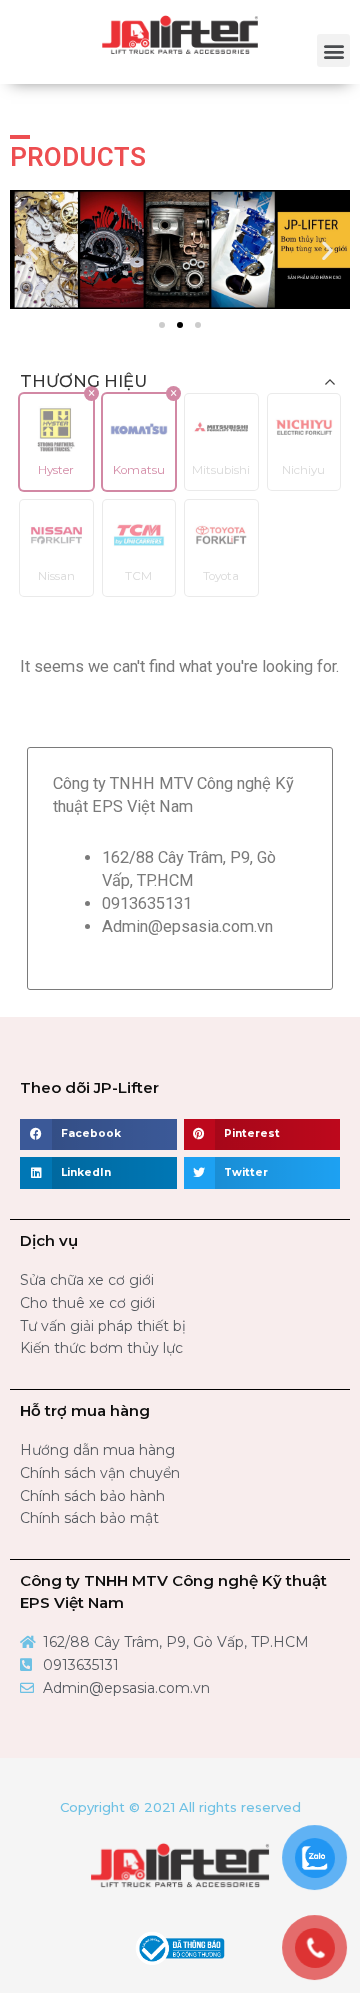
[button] (333, 50)
